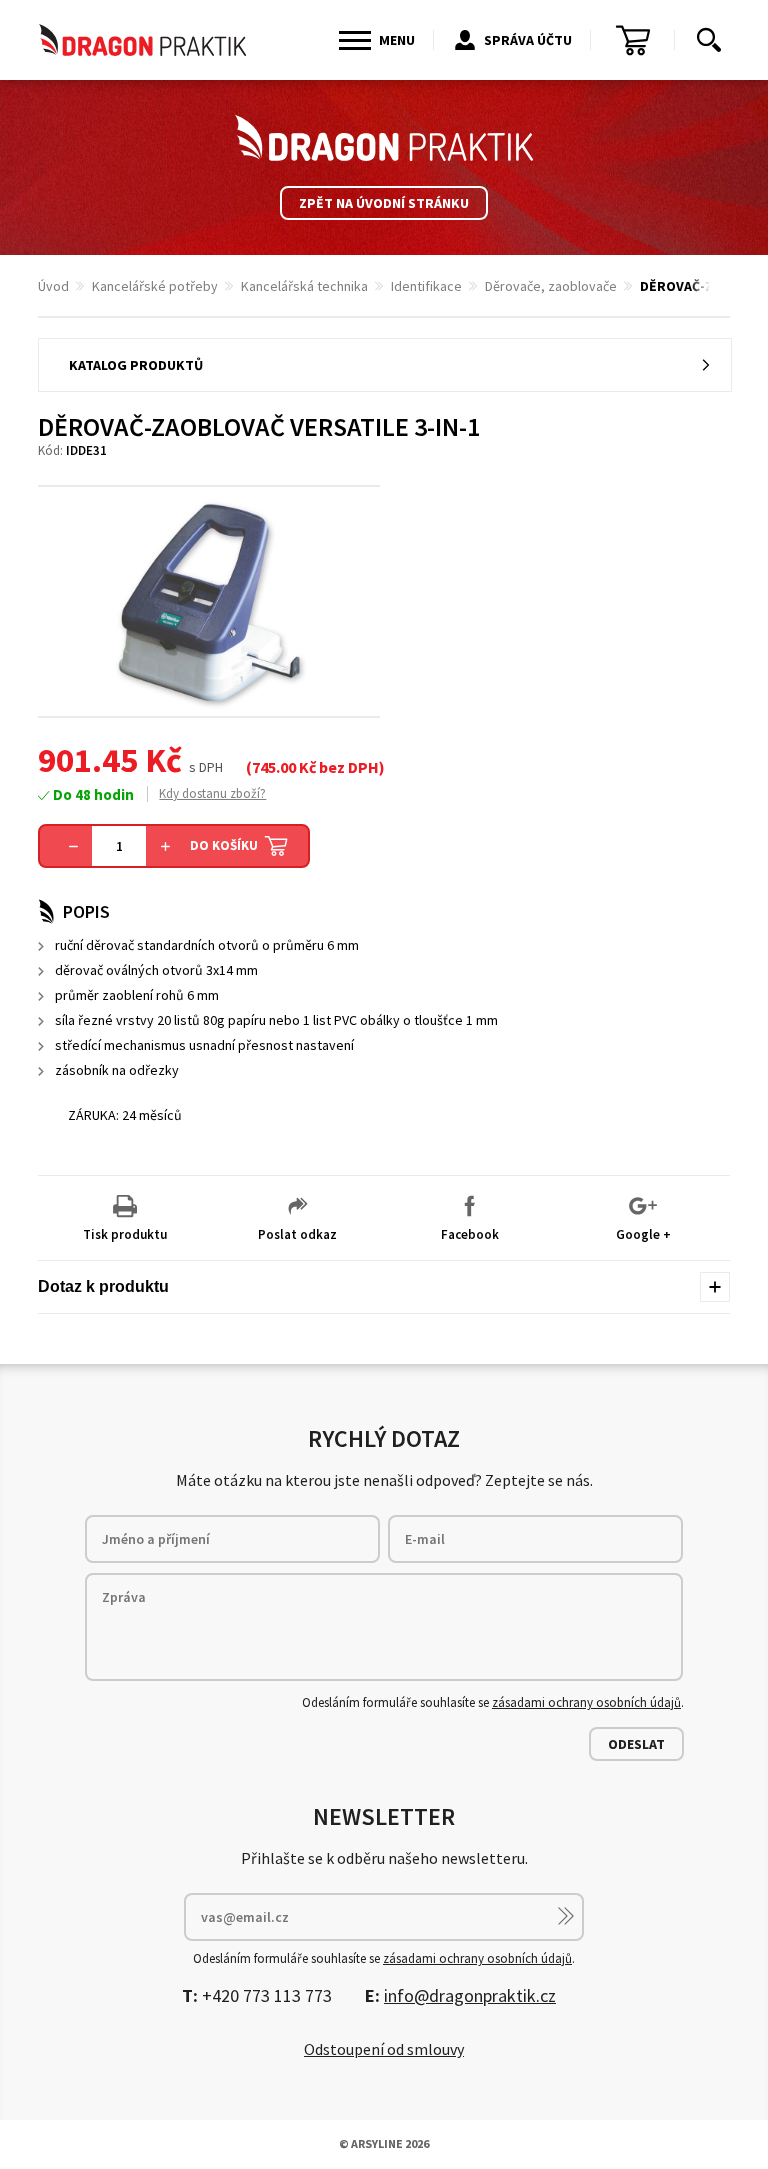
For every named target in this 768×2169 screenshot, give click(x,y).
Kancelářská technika (304, 286)
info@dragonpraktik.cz (470, 1995)
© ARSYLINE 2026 (384, 2143)
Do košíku (224, 845)
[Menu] (355, 40)
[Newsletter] (566, 1916)
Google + (643, 1234)
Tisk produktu (125, 1234)
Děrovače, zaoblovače (551, 286)
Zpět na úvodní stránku (384, 203)
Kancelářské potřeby (155, 286)
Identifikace (426, 286)
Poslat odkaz (297, 1234)
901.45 (88, 760)
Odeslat (636, 1744)
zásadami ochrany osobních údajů (586, 1702)
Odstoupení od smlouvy (384, 2049)
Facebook (470, 1234)
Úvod (53, 286)
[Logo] (384, 138)
